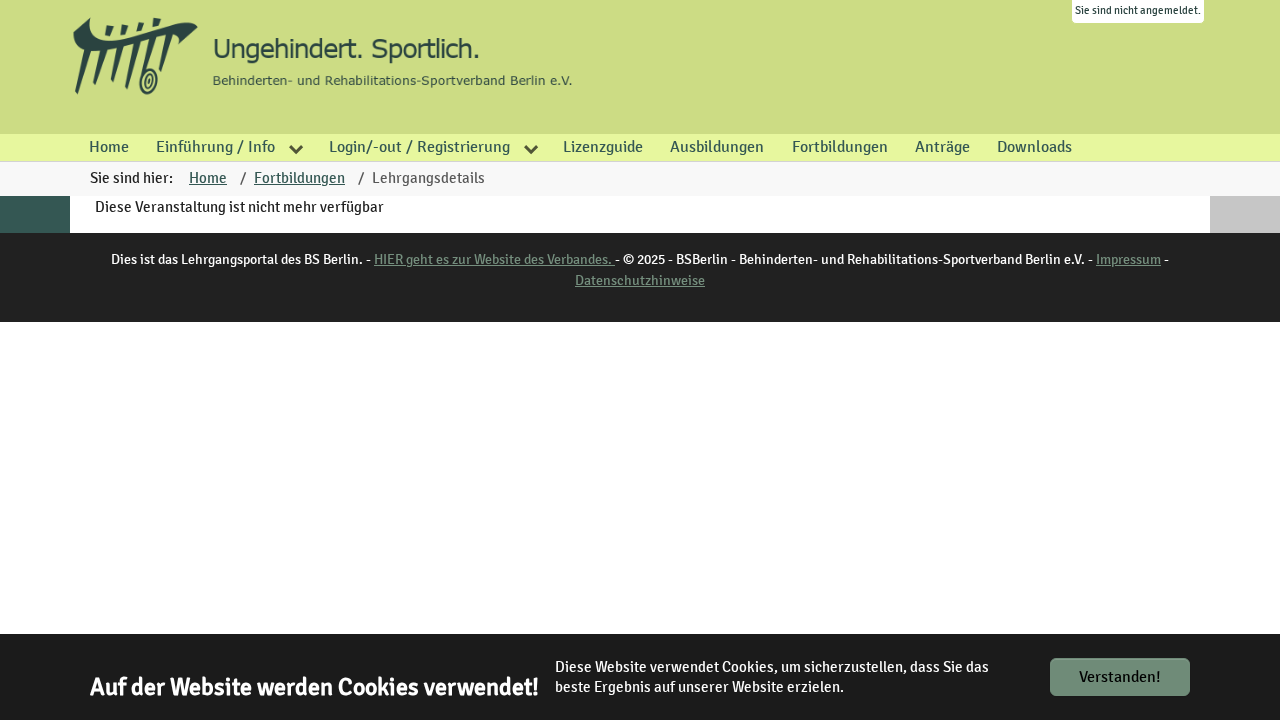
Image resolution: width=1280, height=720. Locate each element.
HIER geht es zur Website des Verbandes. (494, 259)
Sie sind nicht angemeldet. (1138, 10)
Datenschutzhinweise (640, 280)
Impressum (1128, 259)
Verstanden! (1120, 677)
